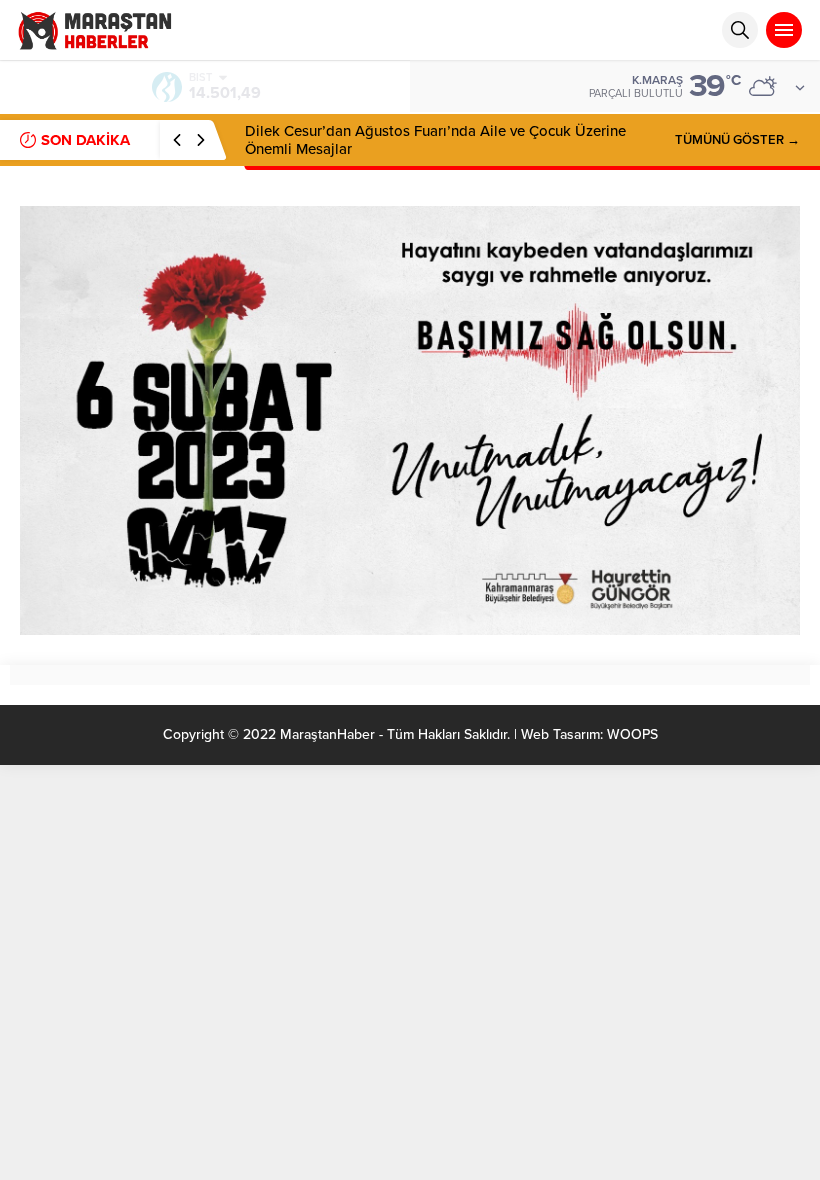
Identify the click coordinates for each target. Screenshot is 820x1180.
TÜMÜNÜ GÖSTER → (737, 140)
